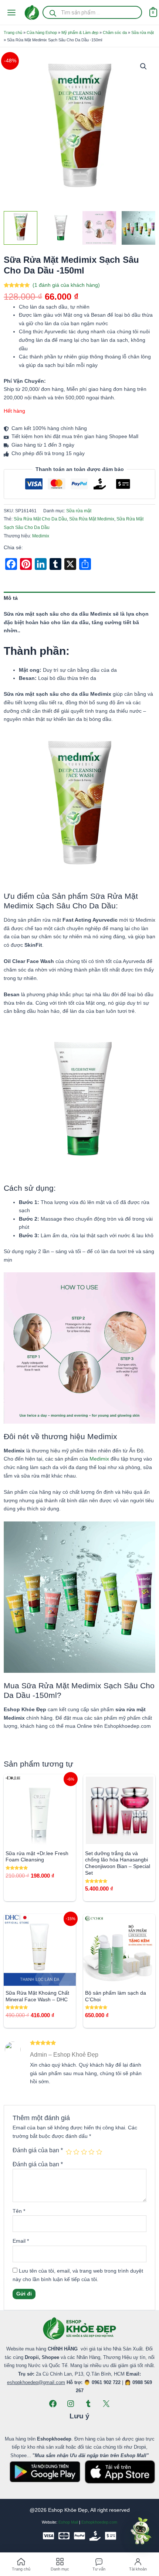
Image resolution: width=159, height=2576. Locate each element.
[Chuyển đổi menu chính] (11, 12)
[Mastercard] (64, 2536)
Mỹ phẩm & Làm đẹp (80, 32)
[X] (106, 2404)
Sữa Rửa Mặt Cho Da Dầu (40, 519)
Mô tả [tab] (11, 598)
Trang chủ (13, 32)
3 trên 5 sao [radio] (84, 2152)
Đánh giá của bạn (38, 2150)
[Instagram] (71, 2404)
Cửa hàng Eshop (42, 32)
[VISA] (48, 2536)
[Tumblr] (88, 2404)
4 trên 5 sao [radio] (91, 2152)
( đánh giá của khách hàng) (66, 285)
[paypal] (79, 2536)
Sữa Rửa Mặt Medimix (92, 519)
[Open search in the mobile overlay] (92, 12)
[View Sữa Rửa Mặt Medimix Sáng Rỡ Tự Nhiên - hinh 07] (99, 228)
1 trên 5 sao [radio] (69, 2152)
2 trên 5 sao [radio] (76, 2152)
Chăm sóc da (115, 32)
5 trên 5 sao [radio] (99, 2152)
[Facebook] (53, 2404)
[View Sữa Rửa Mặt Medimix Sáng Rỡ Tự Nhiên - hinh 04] (138, 228)
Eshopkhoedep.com (99, 2522)
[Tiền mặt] (95, 2536)
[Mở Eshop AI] (141, 2531)
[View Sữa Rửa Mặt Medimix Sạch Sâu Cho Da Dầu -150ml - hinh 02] (60, 228)
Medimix (41, 536)
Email (21, 2241)
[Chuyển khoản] (111, 2536)
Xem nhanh (40, 1840)
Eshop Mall (68, 2522)
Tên (19, 2211)
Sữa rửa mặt (143, 32)
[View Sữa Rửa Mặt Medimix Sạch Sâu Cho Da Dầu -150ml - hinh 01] (21, 228)
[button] (143, 66)
